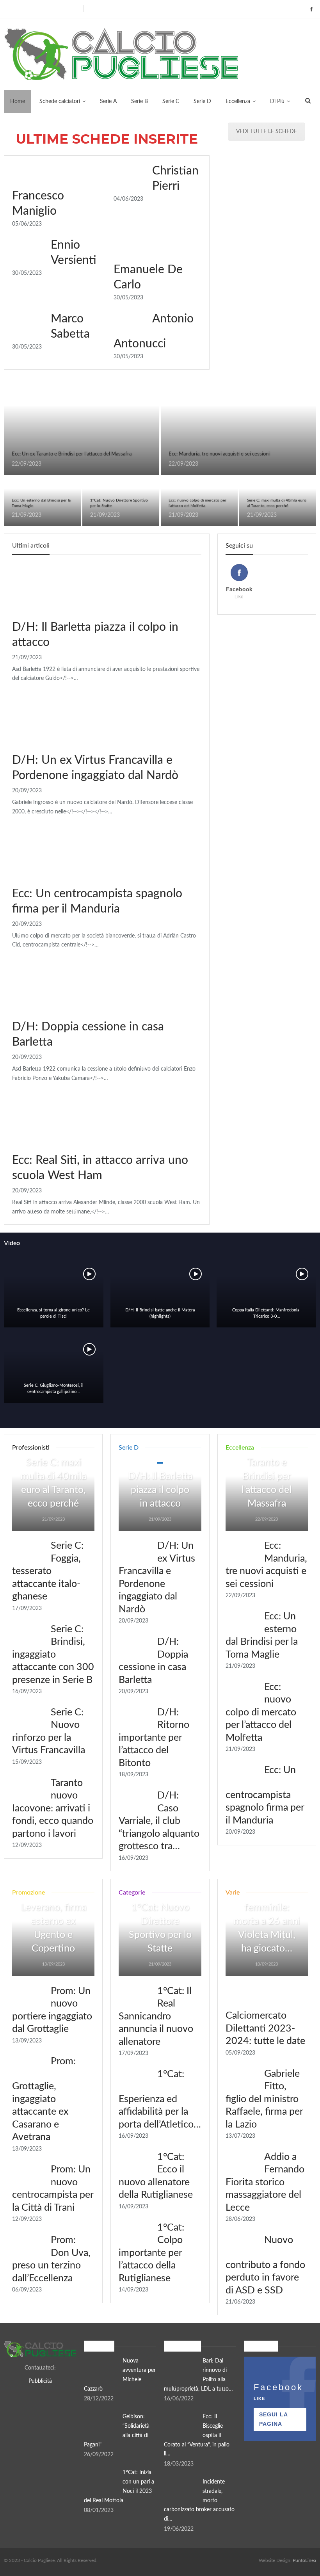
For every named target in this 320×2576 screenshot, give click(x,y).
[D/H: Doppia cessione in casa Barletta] (53, 986)
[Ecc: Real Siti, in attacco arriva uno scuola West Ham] (53, 1119)
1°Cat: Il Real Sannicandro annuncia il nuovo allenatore (156, 2017)
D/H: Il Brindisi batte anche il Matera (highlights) (160, 1313)
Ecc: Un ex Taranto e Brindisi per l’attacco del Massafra (72, 454)
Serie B (140, 101)
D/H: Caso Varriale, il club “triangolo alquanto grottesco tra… (159, 1821)
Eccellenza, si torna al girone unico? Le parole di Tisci (53, 1313)
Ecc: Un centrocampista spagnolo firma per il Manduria (265, 1795)
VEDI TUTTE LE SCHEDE (267, 132)
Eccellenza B (7, 382)
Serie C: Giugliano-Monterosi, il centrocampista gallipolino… (54, 1389)
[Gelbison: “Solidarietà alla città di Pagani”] (101, 2425)
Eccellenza (238, 101)
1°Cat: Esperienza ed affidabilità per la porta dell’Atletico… (160, 2099)
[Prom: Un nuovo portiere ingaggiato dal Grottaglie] (29, 1998)
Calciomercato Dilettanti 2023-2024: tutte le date (265, 2028)
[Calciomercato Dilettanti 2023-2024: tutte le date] (242, 1998)
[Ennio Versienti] (29, 250)
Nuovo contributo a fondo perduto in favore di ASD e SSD (265, 2265)
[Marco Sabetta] (29, 324)
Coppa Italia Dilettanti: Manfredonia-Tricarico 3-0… (267, 1313)
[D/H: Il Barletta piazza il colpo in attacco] (53, 586)
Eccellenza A (164, 477)
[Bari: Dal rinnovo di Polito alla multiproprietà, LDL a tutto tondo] (181, 2369)
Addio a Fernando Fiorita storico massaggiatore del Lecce (265, 2182)
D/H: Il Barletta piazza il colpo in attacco (160, 1490)
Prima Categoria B (85, 477)
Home (18, 101)
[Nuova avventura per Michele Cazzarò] (101, 2369)
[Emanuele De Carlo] (130, 250)
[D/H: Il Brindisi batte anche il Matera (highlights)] (160, 1294)
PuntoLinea (304, 2560)
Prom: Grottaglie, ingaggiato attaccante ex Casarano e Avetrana (44, 2099)
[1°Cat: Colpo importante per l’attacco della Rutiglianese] (135, 2234)
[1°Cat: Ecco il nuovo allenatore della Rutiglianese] (135, 2163)
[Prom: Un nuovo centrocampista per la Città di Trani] (29, 2176)
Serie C (171, 101)
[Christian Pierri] (130, 176)
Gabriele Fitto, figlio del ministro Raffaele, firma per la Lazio (264, 2099)
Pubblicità (40, 2381)
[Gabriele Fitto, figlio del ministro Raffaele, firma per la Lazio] (242, 2080)
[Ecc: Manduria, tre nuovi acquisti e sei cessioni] (238, 428)
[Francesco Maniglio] (29, 176)
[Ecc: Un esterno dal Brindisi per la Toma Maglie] (242, 1623)
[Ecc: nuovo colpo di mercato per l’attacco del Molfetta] (242, 1694)
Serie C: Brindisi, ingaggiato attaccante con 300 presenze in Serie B (53, 1655)
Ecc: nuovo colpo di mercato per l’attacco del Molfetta (261, 1712)
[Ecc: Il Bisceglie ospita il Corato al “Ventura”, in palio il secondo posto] (181, 2425)
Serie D (202, 101)
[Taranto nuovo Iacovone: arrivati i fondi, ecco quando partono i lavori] (29, 1790)
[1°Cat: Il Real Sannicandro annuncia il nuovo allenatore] (135, 1998)
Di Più (277, 101)
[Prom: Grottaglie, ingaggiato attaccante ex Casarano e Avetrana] (29, 2068)
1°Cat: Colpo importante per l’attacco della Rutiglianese (151, 2253)
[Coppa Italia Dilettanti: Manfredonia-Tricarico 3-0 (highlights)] (266, 1294)
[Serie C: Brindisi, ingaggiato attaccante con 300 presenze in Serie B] (29, 1636)
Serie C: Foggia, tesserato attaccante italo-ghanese (48, 1571)
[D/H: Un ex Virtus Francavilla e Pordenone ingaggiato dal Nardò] (53, 719)
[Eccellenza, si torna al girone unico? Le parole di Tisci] (54, 1294)
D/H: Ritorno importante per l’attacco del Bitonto (154, 1738)
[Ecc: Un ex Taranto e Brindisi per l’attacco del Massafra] (82, 428)
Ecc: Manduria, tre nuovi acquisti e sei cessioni (219, 454)
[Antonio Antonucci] (130, 324)
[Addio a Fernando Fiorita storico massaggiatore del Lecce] (242, 2163)
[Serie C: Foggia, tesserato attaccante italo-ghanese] (29, 1552)
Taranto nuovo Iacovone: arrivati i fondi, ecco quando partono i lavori (53, 1808)
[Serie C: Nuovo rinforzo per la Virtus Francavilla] (29, 1719)
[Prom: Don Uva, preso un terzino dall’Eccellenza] (29, 2247)
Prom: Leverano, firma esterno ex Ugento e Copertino (53, 1921)
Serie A (108, 101)
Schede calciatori (60, 101)
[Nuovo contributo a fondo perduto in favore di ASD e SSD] (242, 2247)
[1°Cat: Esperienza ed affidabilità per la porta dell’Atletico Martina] (135, 2081)
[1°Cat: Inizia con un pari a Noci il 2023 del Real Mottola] (101, 2481)
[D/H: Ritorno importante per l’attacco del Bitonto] (135, 1719)
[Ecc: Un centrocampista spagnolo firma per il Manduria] (53, 853)
